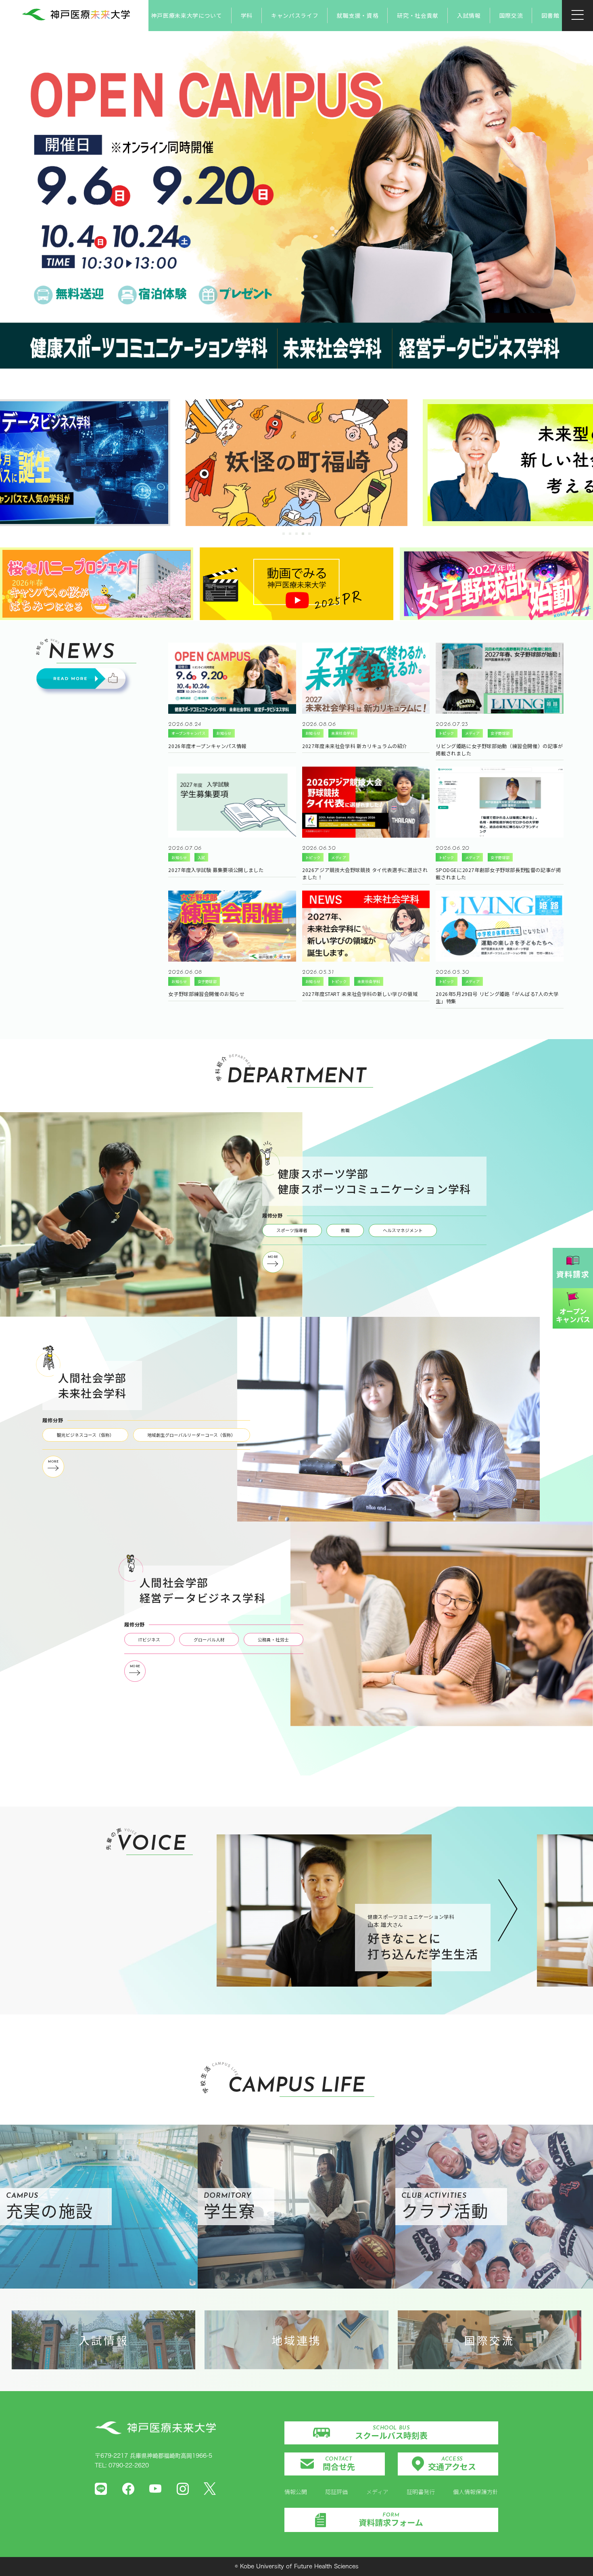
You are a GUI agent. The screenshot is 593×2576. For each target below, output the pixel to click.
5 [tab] (310, 534)
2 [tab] (291, 534)
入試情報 (469, 15)
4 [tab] (304, 534)
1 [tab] (284, 534)
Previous (211, 1910)
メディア (377, 2492)
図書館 (550, 15)
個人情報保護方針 (476, 2492)
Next (506, 1911)
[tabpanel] (296, 463)
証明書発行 (421, 2492)
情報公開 (296, 2492)
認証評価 (336, 2492)
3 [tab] (297, 534)
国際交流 (511, 15)
